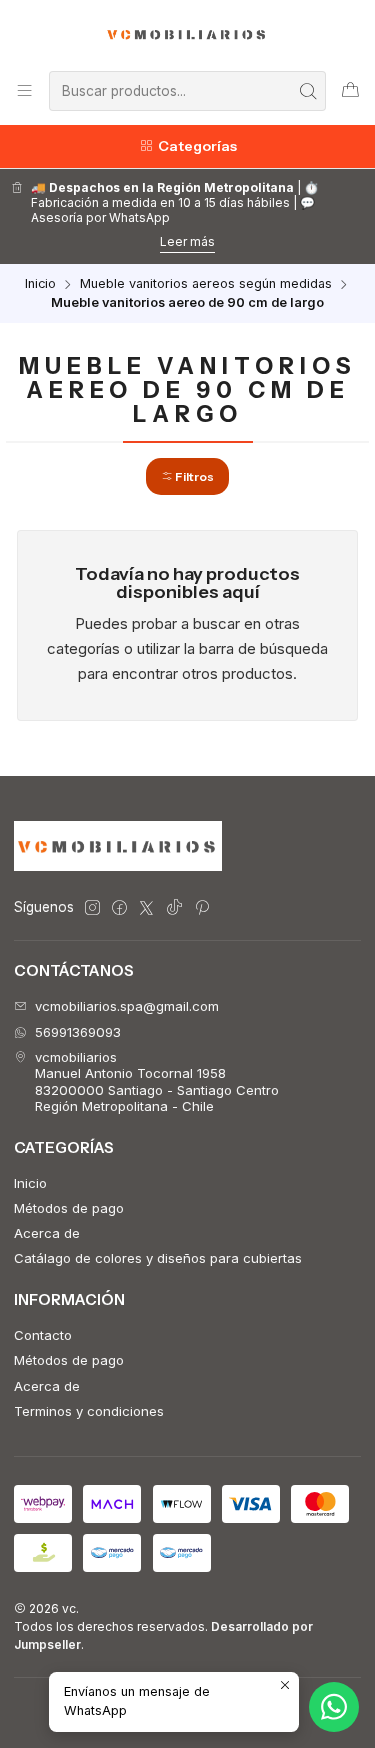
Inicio (40, 284)
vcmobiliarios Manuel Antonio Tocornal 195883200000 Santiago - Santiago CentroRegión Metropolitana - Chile (157, 1081)
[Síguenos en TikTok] (174, 908)
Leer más (187, 241)
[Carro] (350, 90)
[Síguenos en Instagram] (92, 908)
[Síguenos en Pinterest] (201, 908)
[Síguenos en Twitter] (146, 908)
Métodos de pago (69, 1208)
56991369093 (78, 1032)
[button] (187, 476)
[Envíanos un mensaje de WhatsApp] (334, 1707)
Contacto (43, 1335)
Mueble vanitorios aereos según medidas (206, 284)
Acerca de (47, 1233)
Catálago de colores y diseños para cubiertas (158, 1258)
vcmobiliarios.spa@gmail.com (127, 1006)
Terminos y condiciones (89, 1411)
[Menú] (24, 90)
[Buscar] (309, 91)
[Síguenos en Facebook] (119, 908)
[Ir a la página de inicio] (187, 34)
